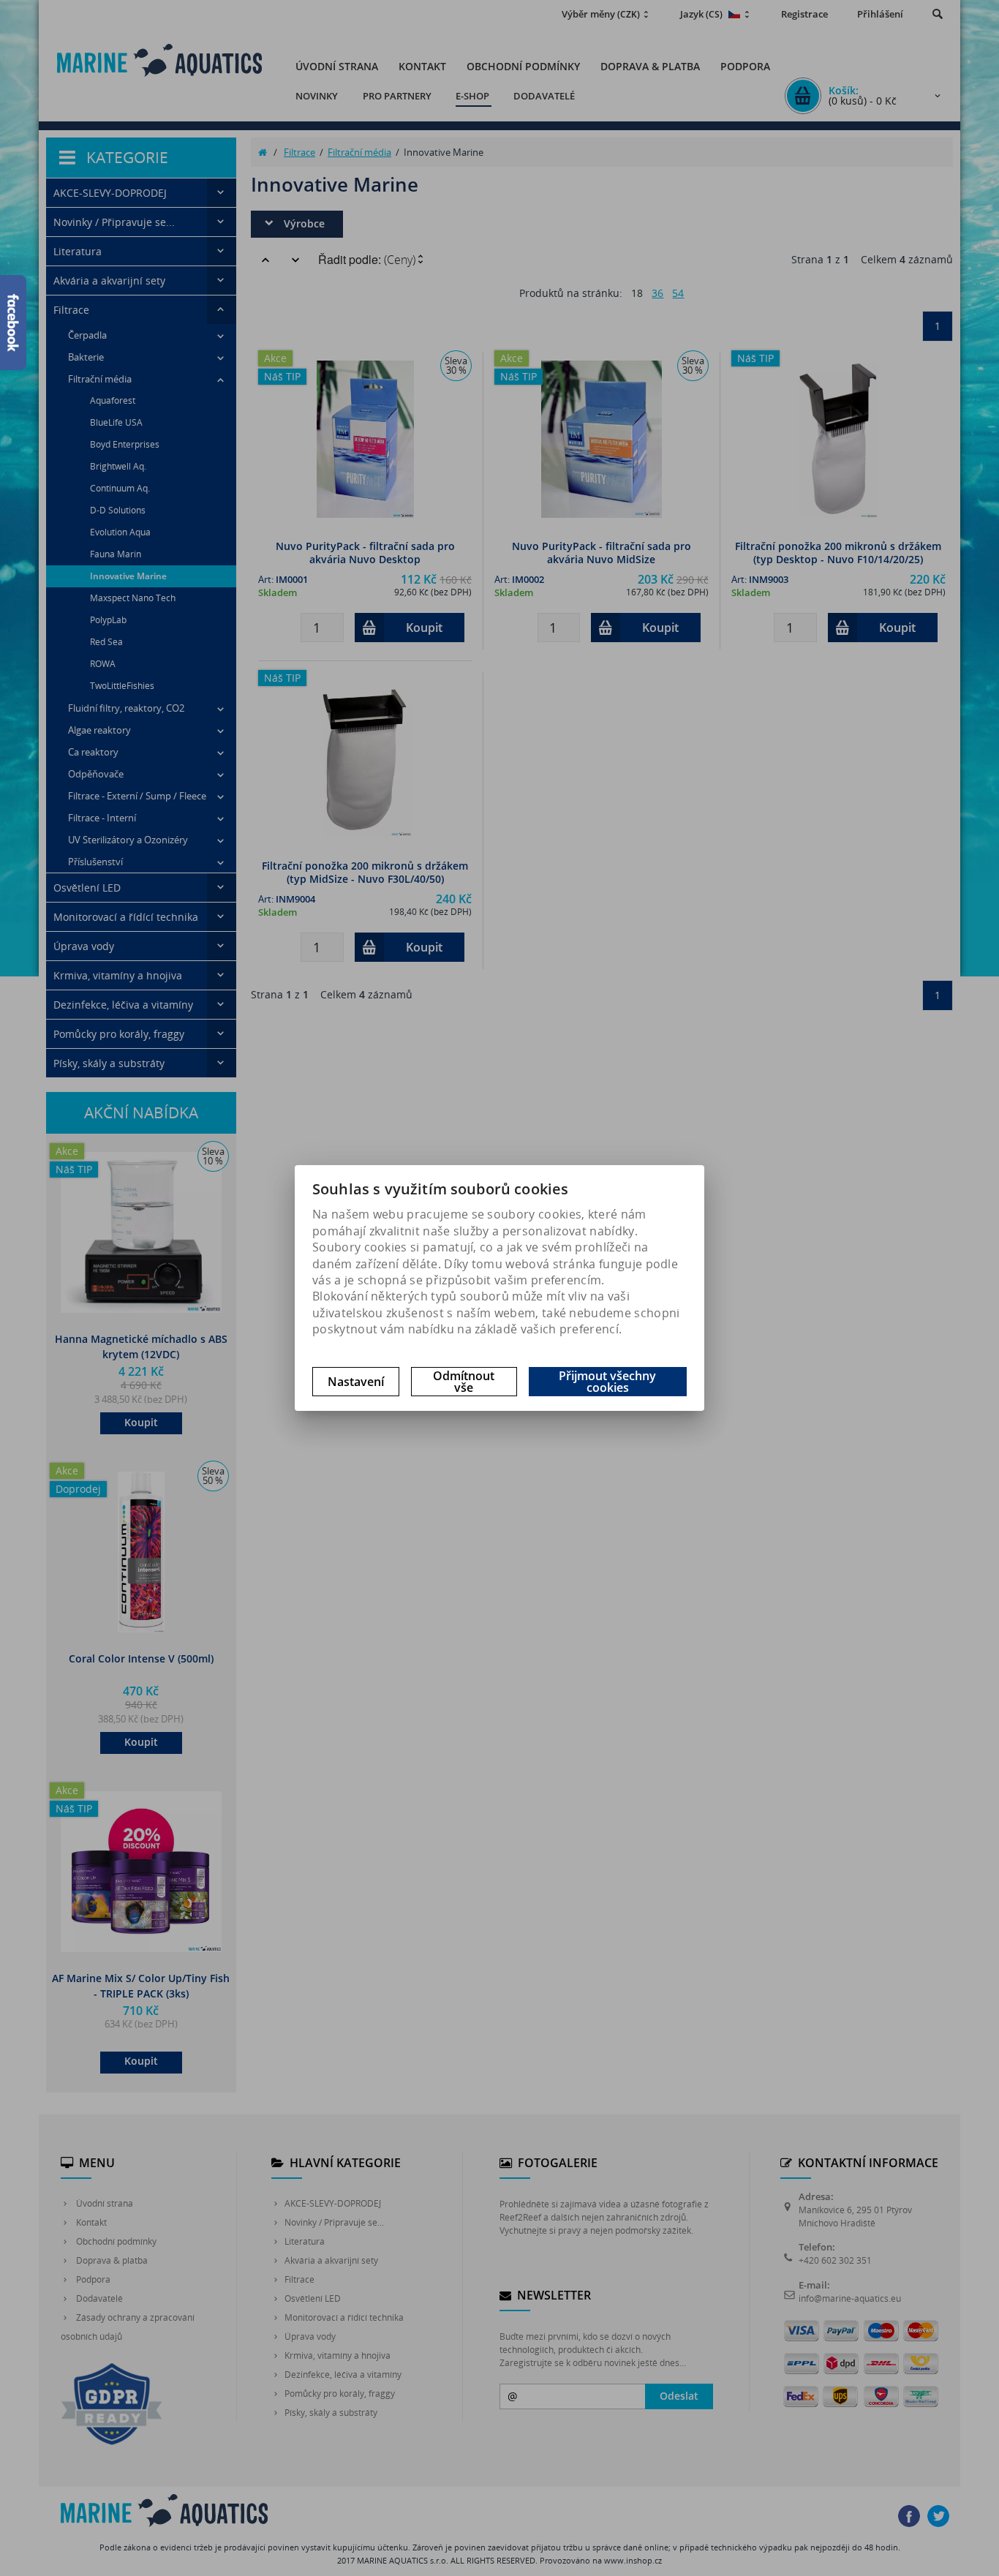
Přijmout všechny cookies (607, 1382)
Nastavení (356, 1382)
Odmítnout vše (464, 1382)
